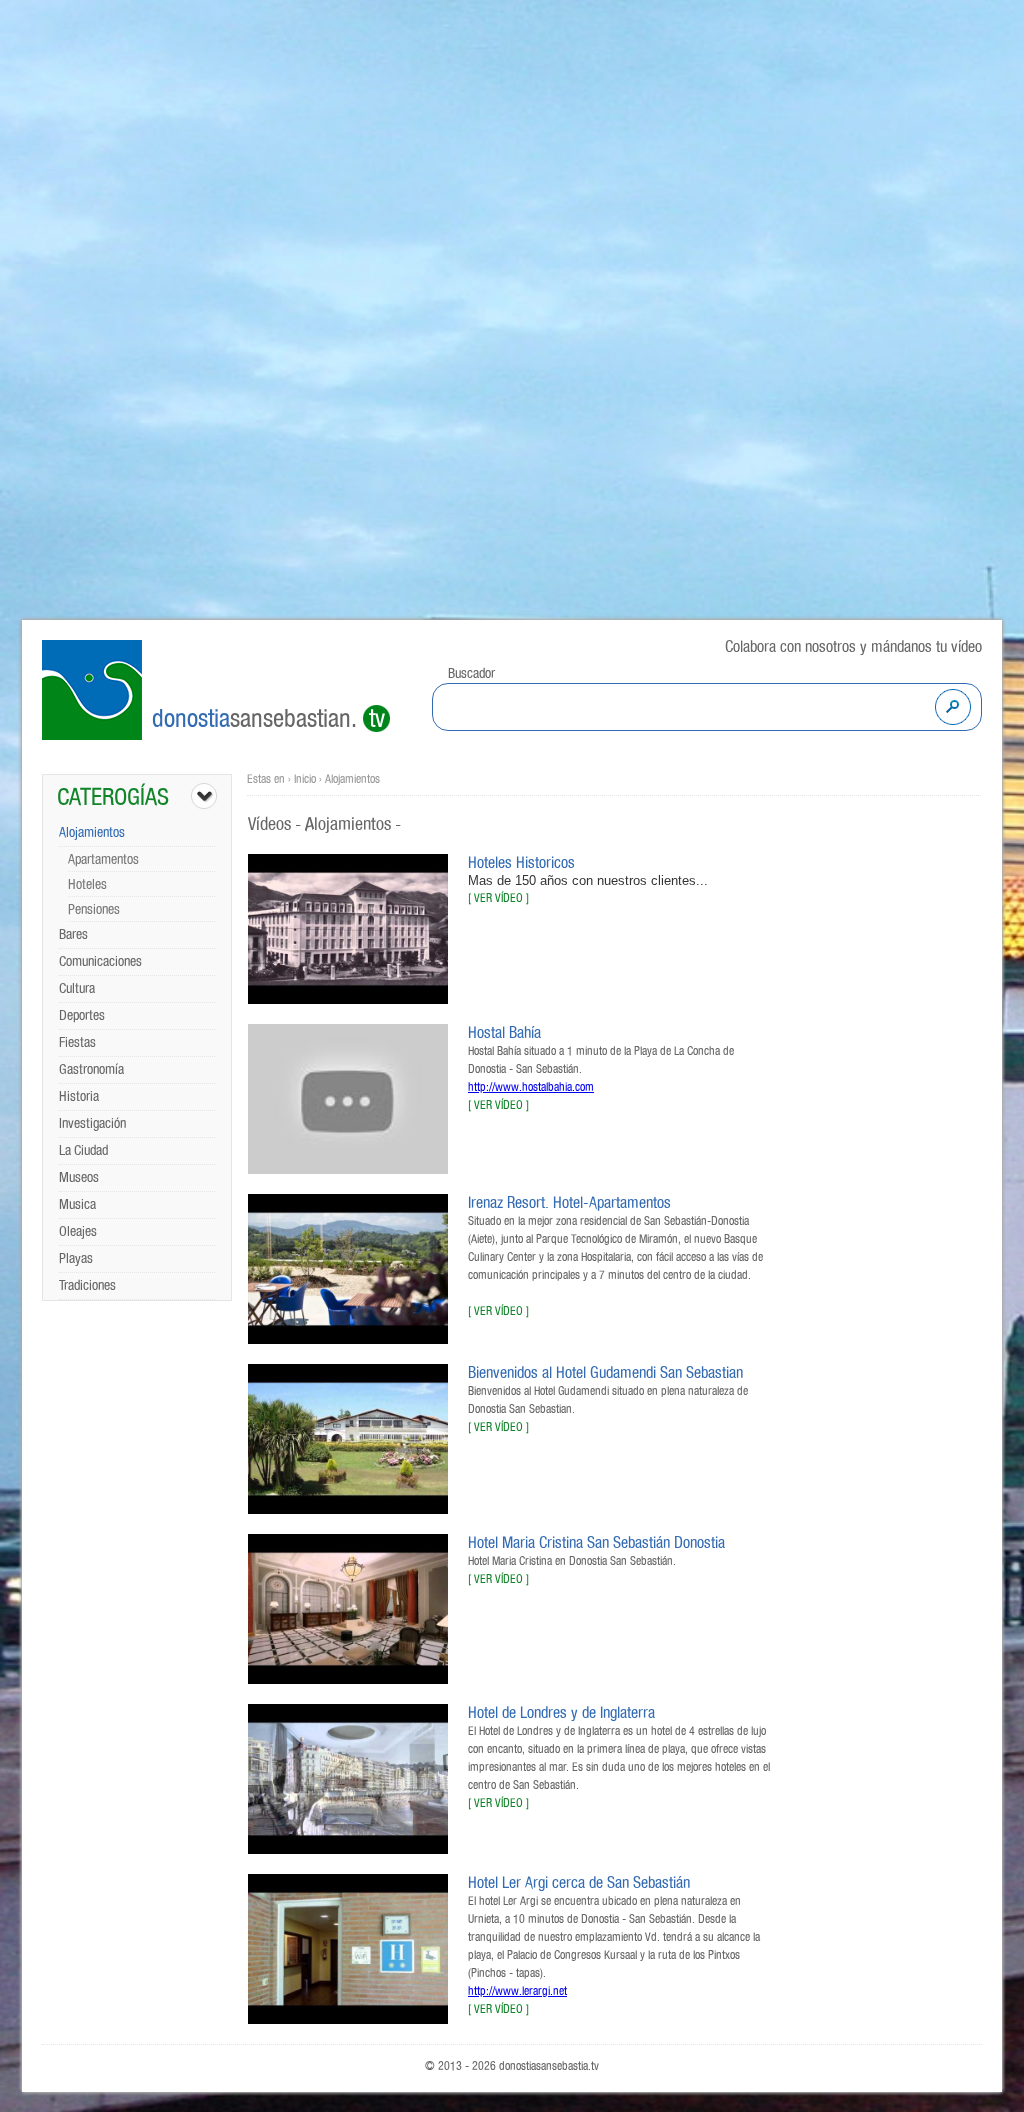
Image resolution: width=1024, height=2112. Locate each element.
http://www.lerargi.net (517, 1991)
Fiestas (77, 1043)
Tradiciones (87, 1286)
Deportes (82, 1016)
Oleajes (78, 1232)
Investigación (92, 1124)
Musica (77, 1205)
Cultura (77, 989)
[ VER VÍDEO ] (498, 898)
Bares (73, 935)
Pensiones (94, 910)
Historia (79, 1097)
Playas (76, 1259)
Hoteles (87, 885)
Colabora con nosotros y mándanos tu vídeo (853, 647)
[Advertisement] (882, 1116)
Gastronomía (91, 1070)
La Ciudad (83, 1151)
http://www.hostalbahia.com (531, 1087)
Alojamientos (92, 833)
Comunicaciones (100, 962)
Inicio (305, 779)
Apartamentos (103, 860)
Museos (79, 1178)
